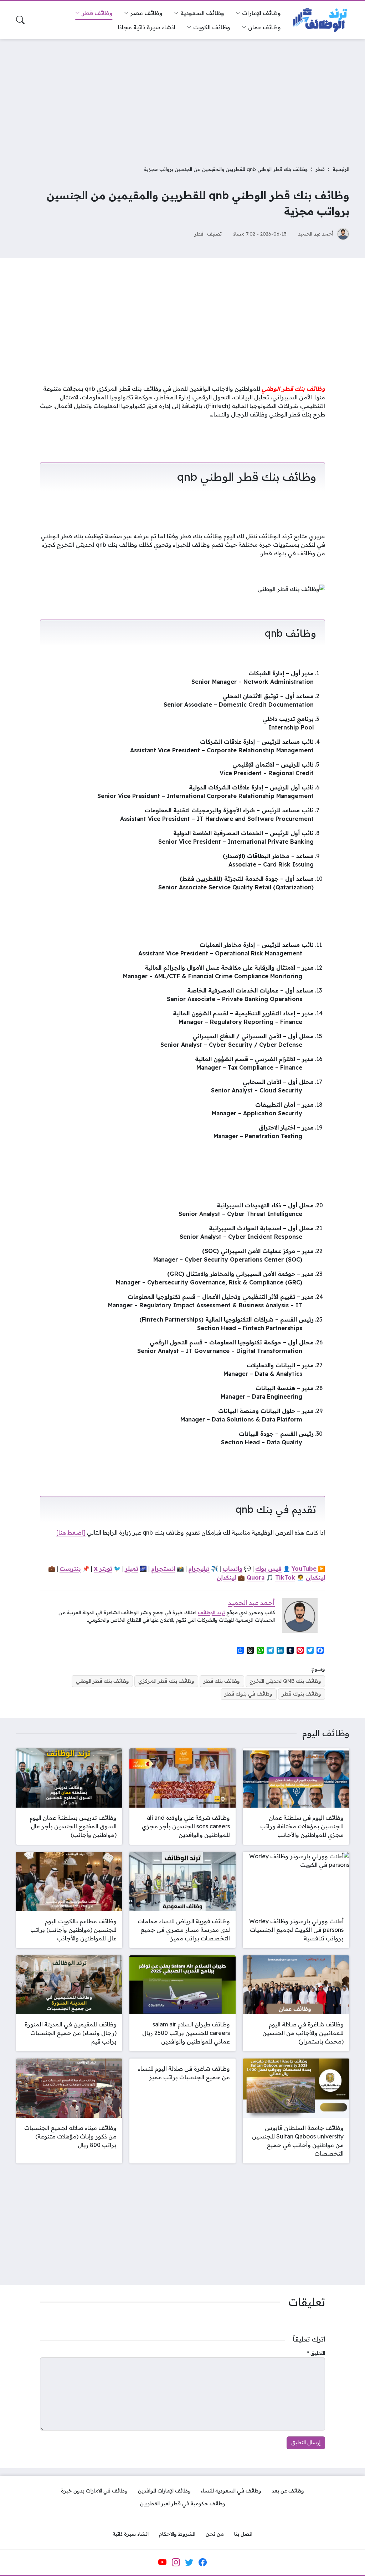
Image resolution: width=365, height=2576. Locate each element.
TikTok (285, 1577)
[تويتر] (189, 2562)
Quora (256, 1577)
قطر (320, 169)
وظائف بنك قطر (222, 1681)
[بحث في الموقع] (20, 20)
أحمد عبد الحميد (316, 234)
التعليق (316, 2353)
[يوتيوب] (163, 2562)
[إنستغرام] (176, 2562)
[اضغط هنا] (71, 1532)
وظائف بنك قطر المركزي (166, 1681)
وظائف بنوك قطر (302, 1694)
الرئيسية (341, 169)
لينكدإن (315, 1577)
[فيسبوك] (202, 2562)
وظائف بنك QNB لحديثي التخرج (285, 1681)
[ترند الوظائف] (321, 20)
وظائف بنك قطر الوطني (102, 1681)
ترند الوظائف (211, 1612)
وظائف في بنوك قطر (248, 1694)
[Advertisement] (182, 98)
